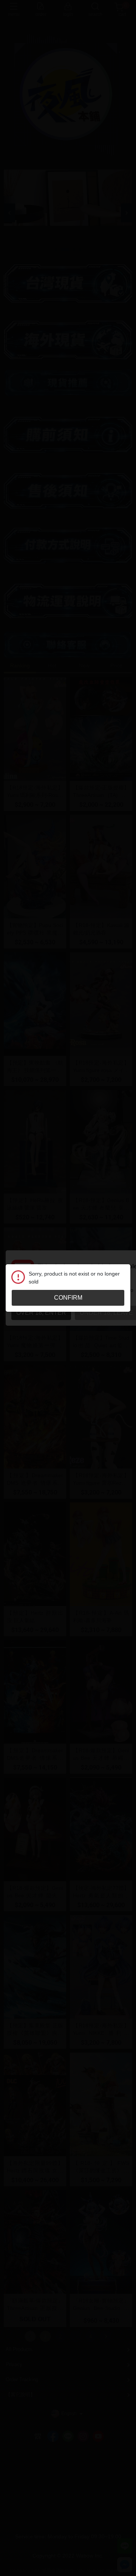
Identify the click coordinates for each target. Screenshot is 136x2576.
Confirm (68, 1298)
